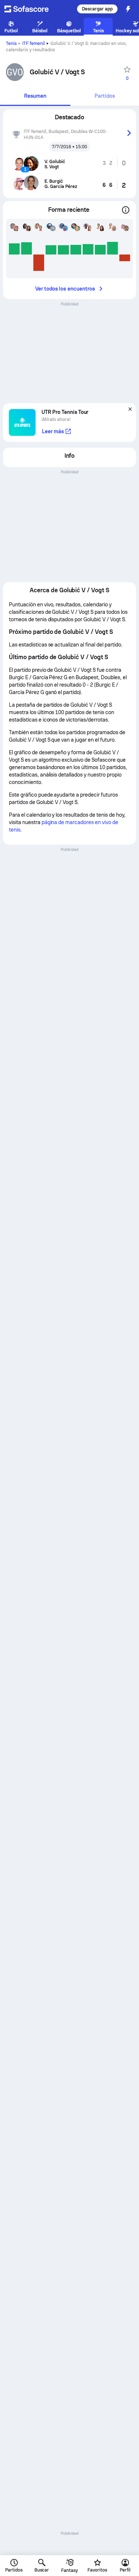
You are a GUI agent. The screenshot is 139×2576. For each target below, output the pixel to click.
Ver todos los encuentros (65, 289)
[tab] (35, 96)
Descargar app (97, 9)
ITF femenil (34, 43)
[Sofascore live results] (31, 9)
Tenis (11, 43)
